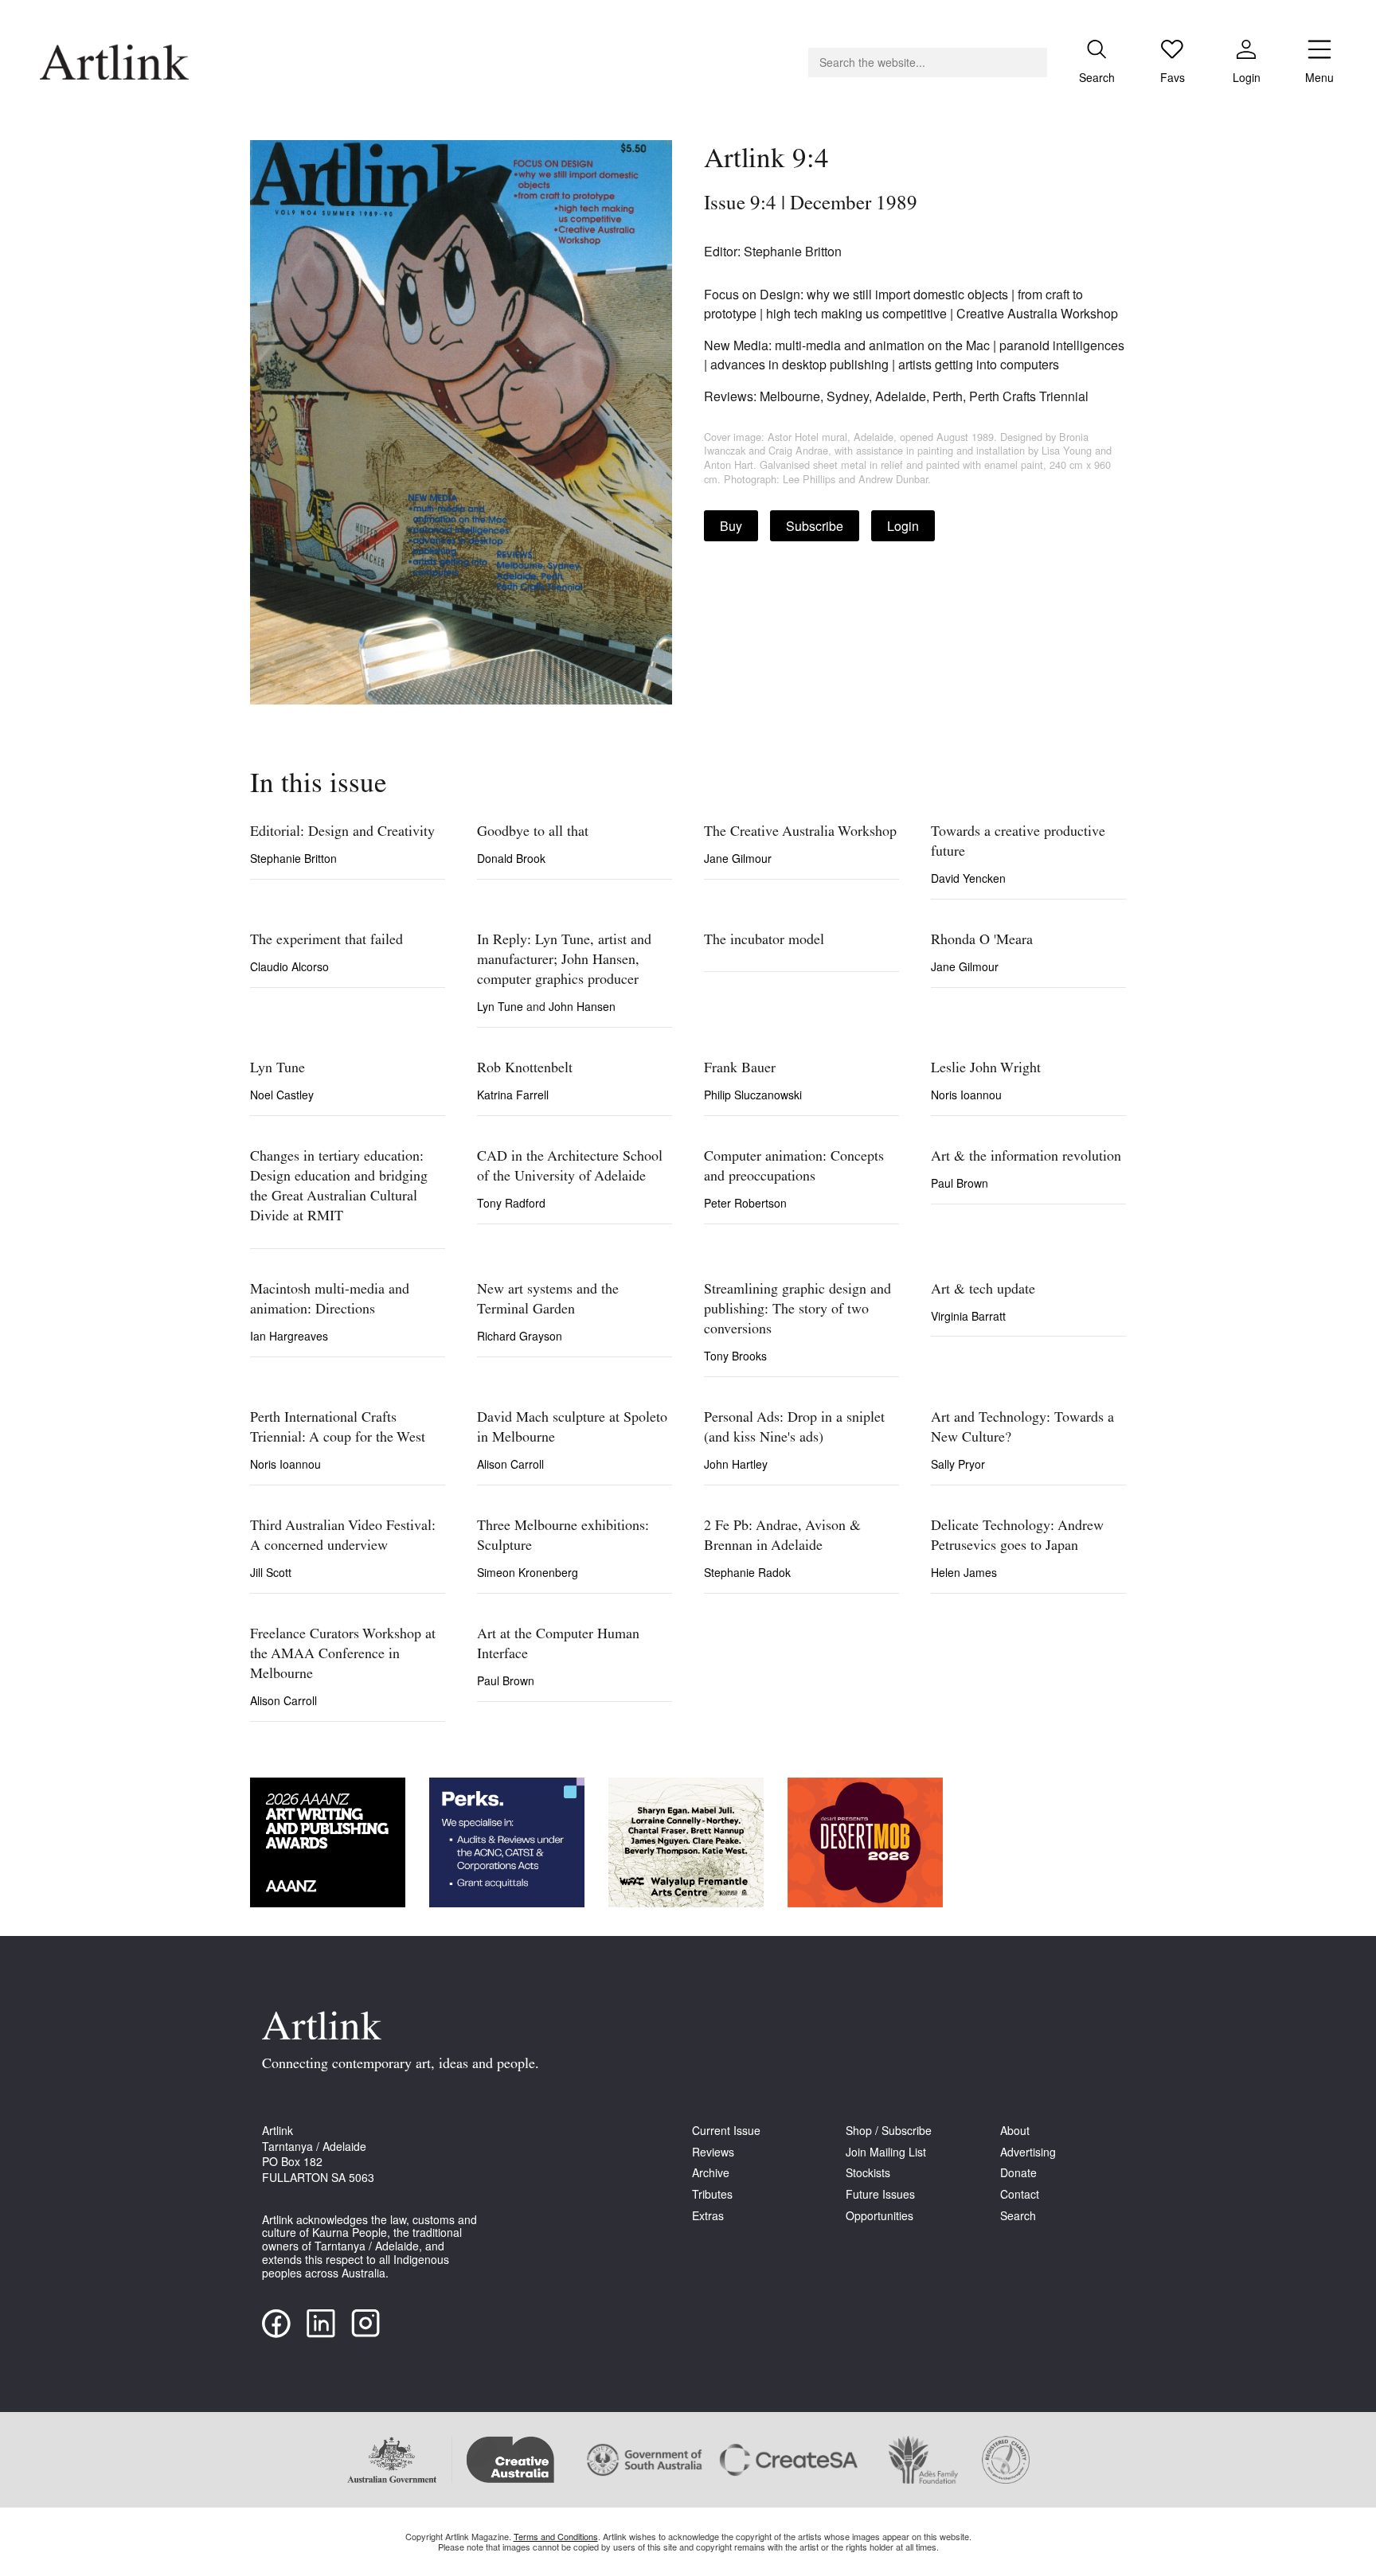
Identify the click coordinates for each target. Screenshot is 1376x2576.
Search (1018, 2216)
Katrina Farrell (513, 1095)
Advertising (1028, 2152)
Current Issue (726, 2131)
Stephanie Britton (293, 858)
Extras (708, 2216)
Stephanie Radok (747, 1572)
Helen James (964, 1572)
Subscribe (815, 526)
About (1015, 2131)
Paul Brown (960, 1183)
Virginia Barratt (968, 1316)
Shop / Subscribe (889, 2131)
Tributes (712, 2194)
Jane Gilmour (738, 858)
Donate (1018, 2173)
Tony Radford (511, 1203)
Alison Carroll (510, 1464)
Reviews (713, 2152)
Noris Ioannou (966, 1095)
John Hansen (582, 1006)
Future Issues (880, 2194)
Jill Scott (271, 1572)
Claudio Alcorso (289, 966)
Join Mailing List (886, 2152)
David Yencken (968, 878)
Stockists (868, 2173)
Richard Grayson (520, 1336)
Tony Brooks (735, 1356)
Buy (731, 526)
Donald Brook (511, 858)
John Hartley (736, 1464)
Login (903, 526)
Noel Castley (282, 1095)
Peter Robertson (745, 1203)
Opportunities (880, 2216)
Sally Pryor (958, 1464)
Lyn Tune (502, 1006)
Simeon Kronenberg (528, 1572)
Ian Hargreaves (289, 1336)
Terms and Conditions (556, 2536)
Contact (1020, 2194)
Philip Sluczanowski (753, 1095)
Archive (711, 2173)
